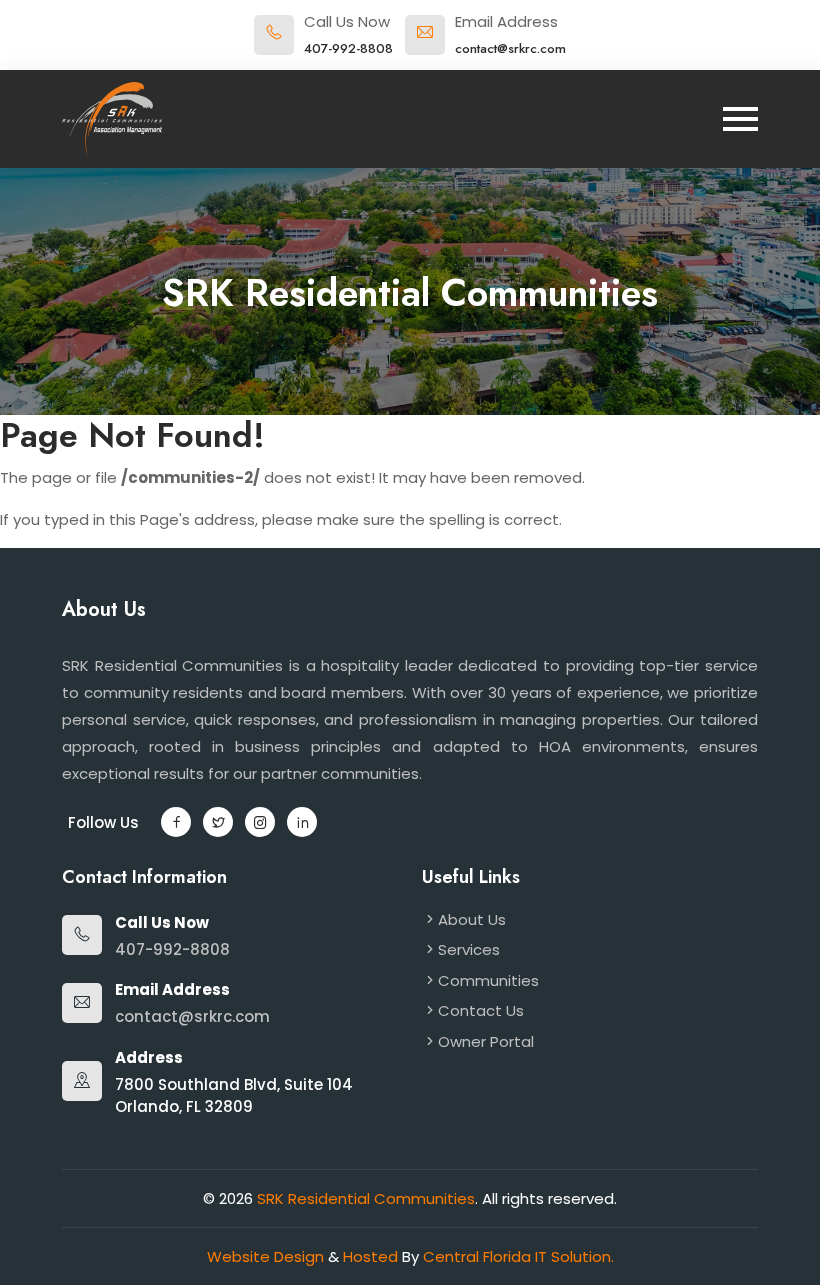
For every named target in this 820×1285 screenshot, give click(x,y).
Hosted (372, 1256)
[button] (176, 822)
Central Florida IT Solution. (518, 1256)
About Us (472, 919)
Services (469, 949)
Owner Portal (486, 1041)
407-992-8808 (348, 48)
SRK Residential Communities (366, 1198)
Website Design (267, 1256)
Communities (488, 980)
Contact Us (481, 1010)
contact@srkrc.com (510, 48)
